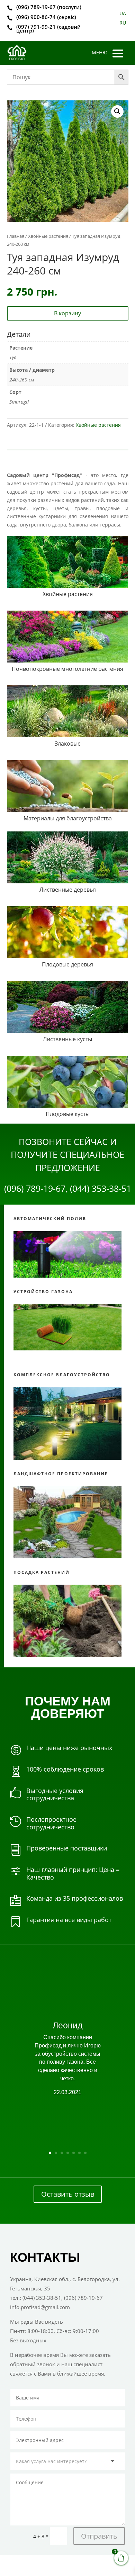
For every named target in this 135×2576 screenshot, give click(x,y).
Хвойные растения (48, 236)
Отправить (99, 2536)
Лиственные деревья (68, 890)
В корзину (67, 313)
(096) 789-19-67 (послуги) (49, 7)
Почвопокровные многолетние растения (67, 669)
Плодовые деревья (67, 964)
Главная (16, 236)
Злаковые (68, 744)
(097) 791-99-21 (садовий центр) (48, 29)
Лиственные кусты (67, 1039)
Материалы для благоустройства (68, 818)
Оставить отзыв (68, 2194)
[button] (117, 111)
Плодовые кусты (68, 1114)
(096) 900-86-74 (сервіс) (46, 17)
